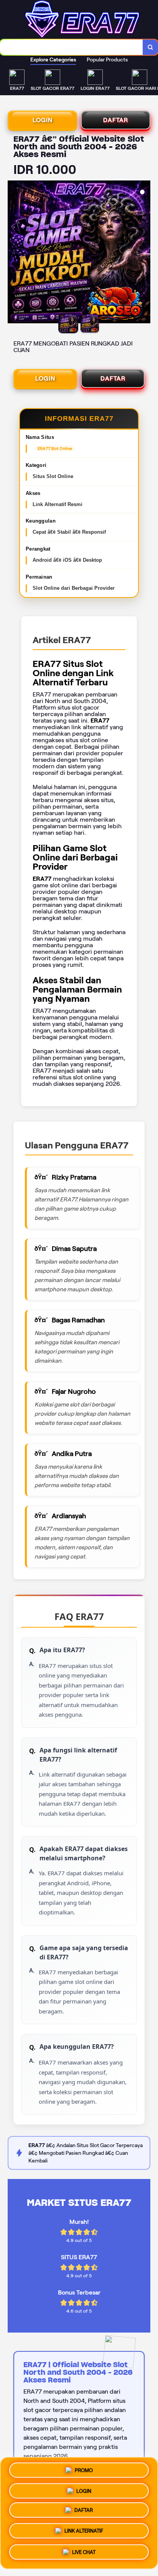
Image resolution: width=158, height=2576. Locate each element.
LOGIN (43, 120)
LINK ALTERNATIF (84, 2534)
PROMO (84, 2471)
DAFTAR (116, 120)
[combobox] (72, 47)
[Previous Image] (14, 253)
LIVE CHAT (84, 2554)
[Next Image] (144, 253)
